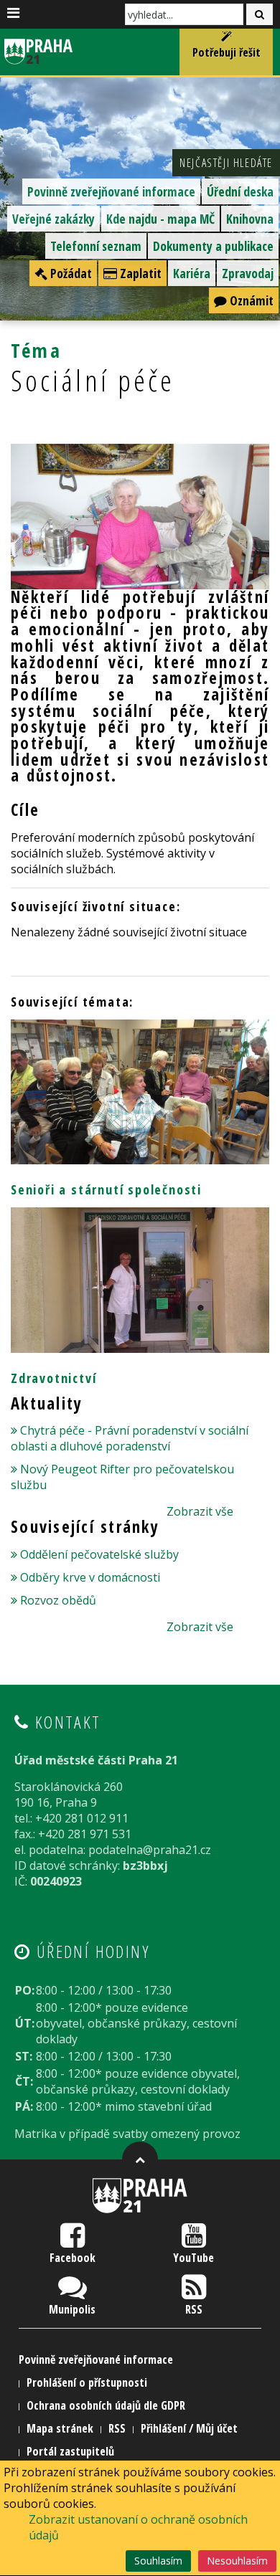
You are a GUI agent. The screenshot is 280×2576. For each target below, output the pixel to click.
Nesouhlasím (237, 2561)
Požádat (70, 273)
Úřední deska (240, 191)
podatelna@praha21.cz (150, 1850)
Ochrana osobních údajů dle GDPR (106, 2405)
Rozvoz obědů (58, 1600)
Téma (36, 350)
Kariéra (192, 273)
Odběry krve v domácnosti (90, 1577)
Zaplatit (139, 273)
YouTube (193, 2258)
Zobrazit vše (200, 1511)
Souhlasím (158, 2561)
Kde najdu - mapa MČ (160, 219)
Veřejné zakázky (53, 219)
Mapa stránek (60, 2428)
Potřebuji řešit (227, 52)
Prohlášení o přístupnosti (87, 2382)
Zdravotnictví (53, 1378)
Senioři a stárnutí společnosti (106, 1189)
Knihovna (250, 219)
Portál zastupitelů (70, 2451)
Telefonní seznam (96, 246)
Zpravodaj (248, 273)
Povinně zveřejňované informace (111, 191)
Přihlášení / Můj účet (189, 2428)
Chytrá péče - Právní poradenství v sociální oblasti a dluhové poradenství (130, 1438)
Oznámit (250, 300)
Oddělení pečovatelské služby (99, 1554)
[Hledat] (260, 14)
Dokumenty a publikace (213, 246)
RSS (194, 2309)
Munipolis (72, 2309)
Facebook (73, 2258)
